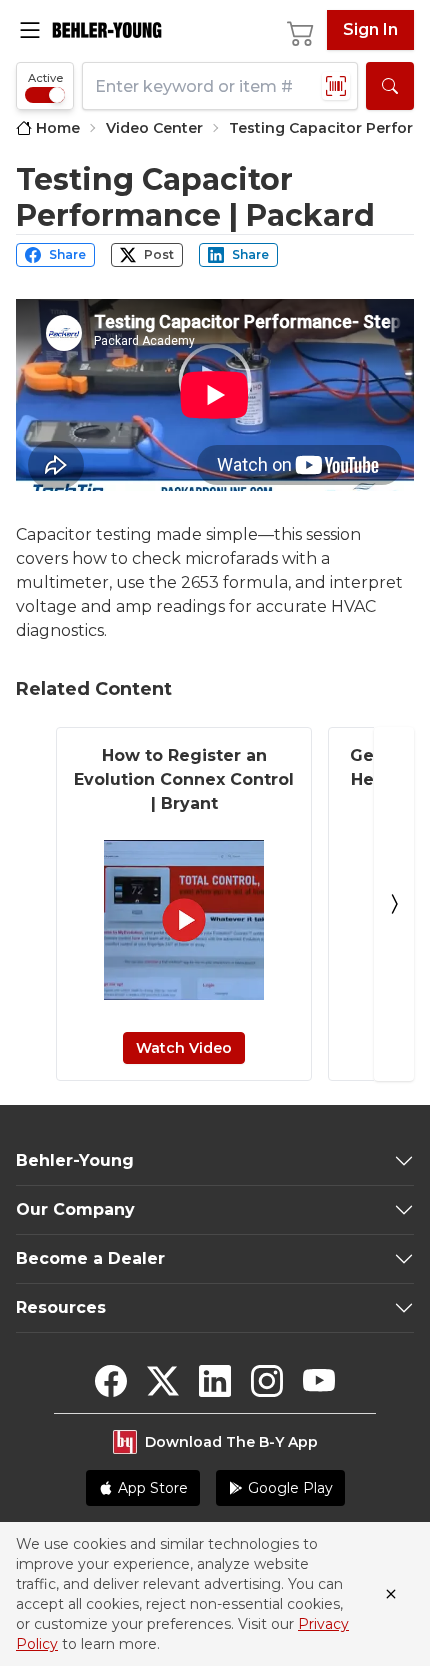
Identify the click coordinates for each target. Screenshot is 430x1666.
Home (58, 128)
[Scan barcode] (336, 86)
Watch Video (184, 1048)
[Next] (394, 904)
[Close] (391, 1594)
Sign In (370, 29)
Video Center (154, 128)
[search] (390, 86)
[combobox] (220, 86)
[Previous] (36, 904)
